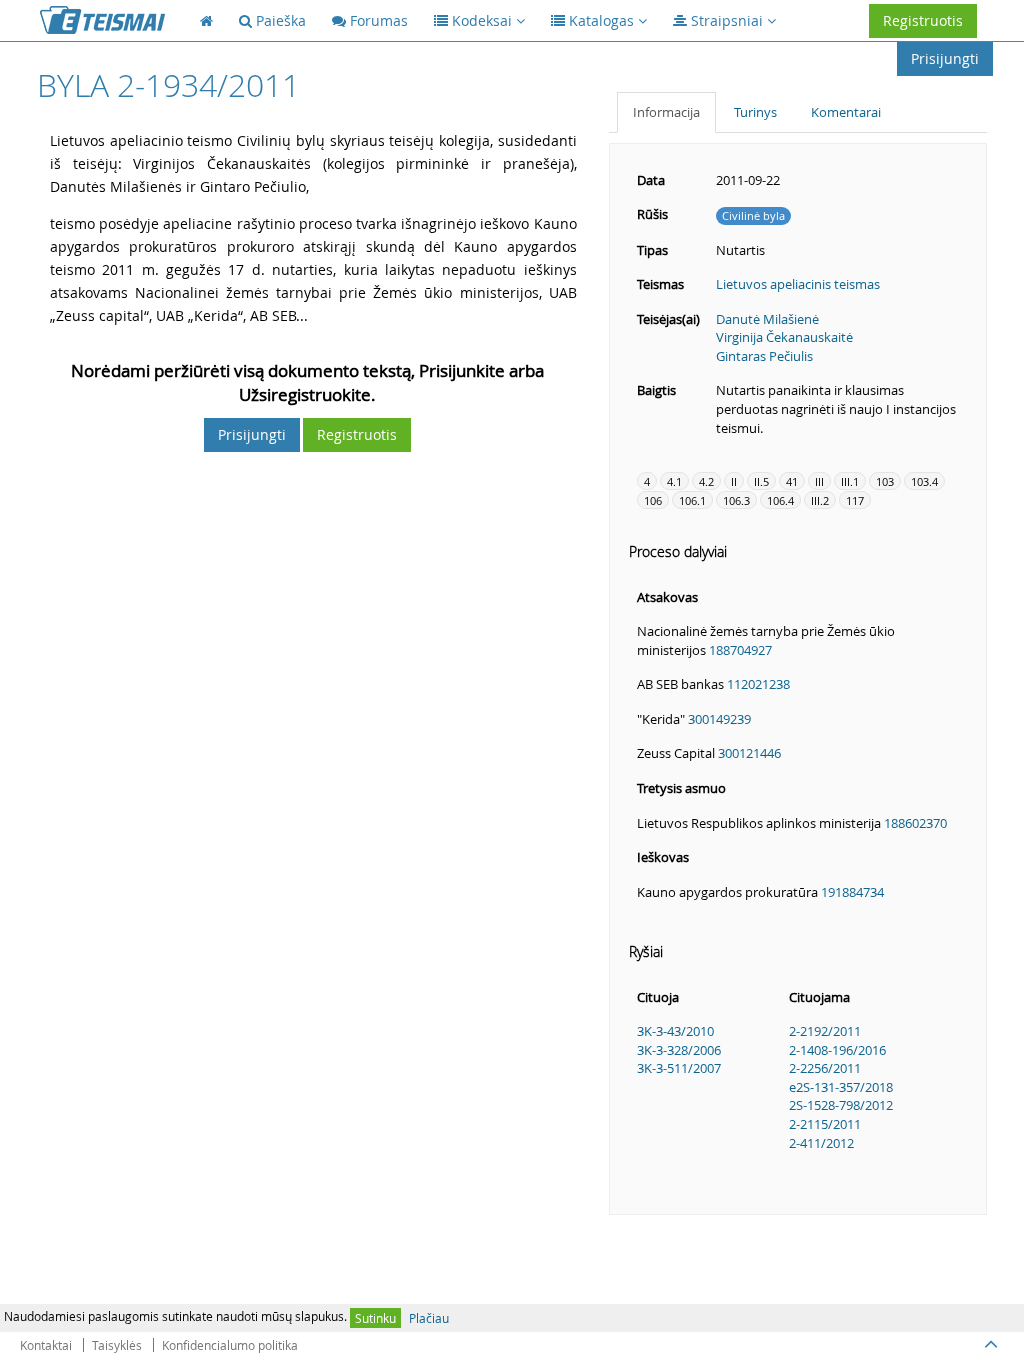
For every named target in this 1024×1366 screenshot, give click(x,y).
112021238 (758, 684)
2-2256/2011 (825, 1068)
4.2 (706, 481)
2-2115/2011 (825, 1124)
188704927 (740, 650)
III (819, 481)
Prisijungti (945, 58)
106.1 (692, 500)
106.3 (736, 500)
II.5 (761, 481)
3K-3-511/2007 (679, 1068)
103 (885, 481)
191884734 (852, 892)
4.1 (674, 481)
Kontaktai (46, 1345)
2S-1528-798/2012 (841, 1105)
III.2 (820, 500)
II (734, 481)
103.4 (924, 481)
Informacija (666, 112)
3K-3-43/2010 (675, 1031)
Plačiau (429, 1318)
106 (653, 500)
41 (792, 481)
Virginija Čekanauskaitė (784, 337)
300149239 (719, 719)
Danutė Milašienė (767, 319)
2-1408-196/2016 (837, 1050)
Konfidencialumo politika (230, 1345)
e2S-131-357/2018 (841, 1087)
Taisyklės (117, 1345)
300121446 (749, 753)
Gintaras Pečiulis (764, 356)
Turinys (755, 112)
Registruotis (923, 20)
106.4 (780, 500)
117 (855, 500)
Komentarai (846, 112)
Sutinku (375, 1318)
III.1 (850, 481)
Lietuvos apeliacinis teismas (798, 284)
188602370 (915, 823)
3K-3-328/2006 (679, 1050)
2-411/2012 (821, 1143)
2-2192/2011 (825, 1031)
